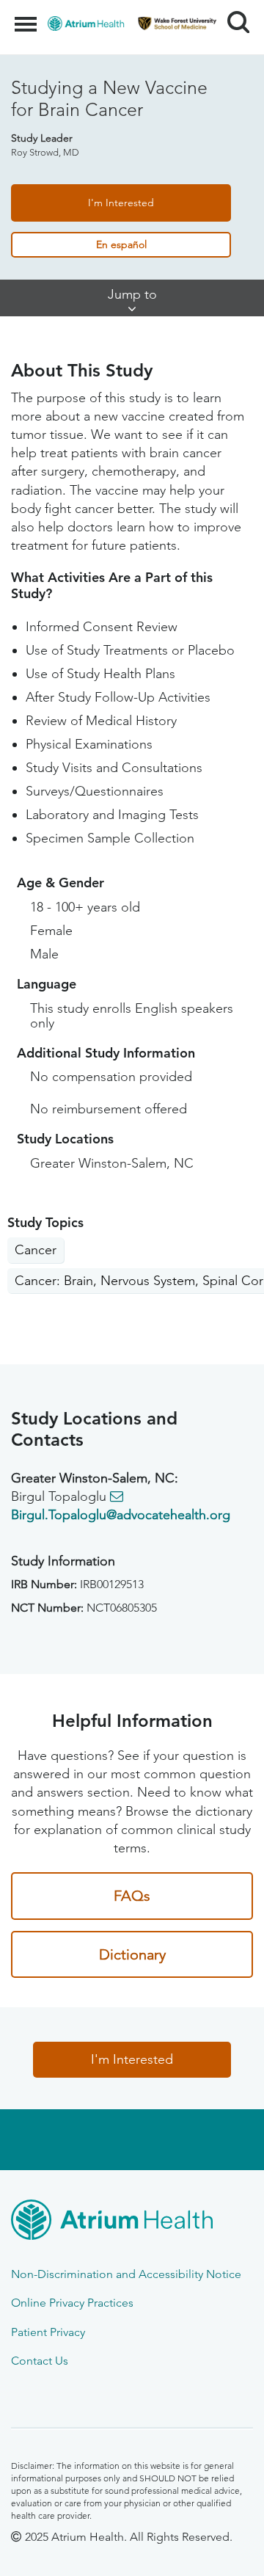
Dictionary (132, 1954)
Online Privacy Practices (72, 2303)
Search (233, 9)
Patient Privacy (48, 2332)
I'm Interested (121, 203)
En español (121, 244)
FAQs (132, 1896)
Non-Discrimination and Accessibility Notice (126, 2274)
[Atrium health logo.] (132, 2222)
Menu (27, 16)
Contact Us (40, 2361)
